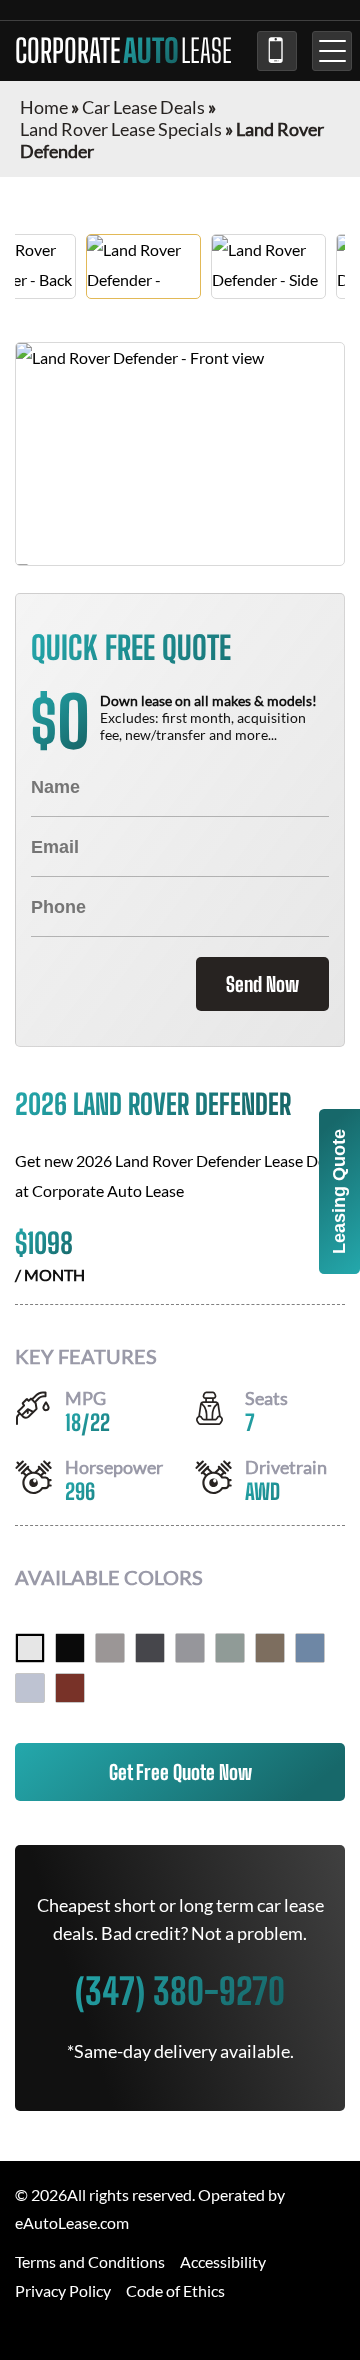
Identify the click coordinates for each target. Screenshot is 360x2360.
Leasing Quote (339, 1191)
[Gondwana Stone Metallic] (270, 1648)
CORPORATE (123, 51)
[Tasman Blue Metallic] (310, 1648)
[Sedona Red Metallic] (70, 1688)
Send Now (262, 984)
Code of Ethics (175, 2290)
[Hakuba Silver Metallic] (30, 1688)
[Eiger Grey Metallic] (190, 1648)
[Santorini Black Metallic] (70, 1648)
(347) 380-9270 (277, 51)
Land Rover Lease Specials (121, 129)
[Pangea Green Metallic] (230, 1648)
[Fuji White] (30, 1648)
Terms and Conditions (90, 2261)
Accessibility (223, 2261)
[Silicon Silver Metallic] (110, 1648)
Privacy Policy (63, 2290)
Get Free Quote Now (180, 1772)
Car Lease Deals (143, 107)
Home (44, 107)
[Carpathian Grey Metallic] (150, 1648)
